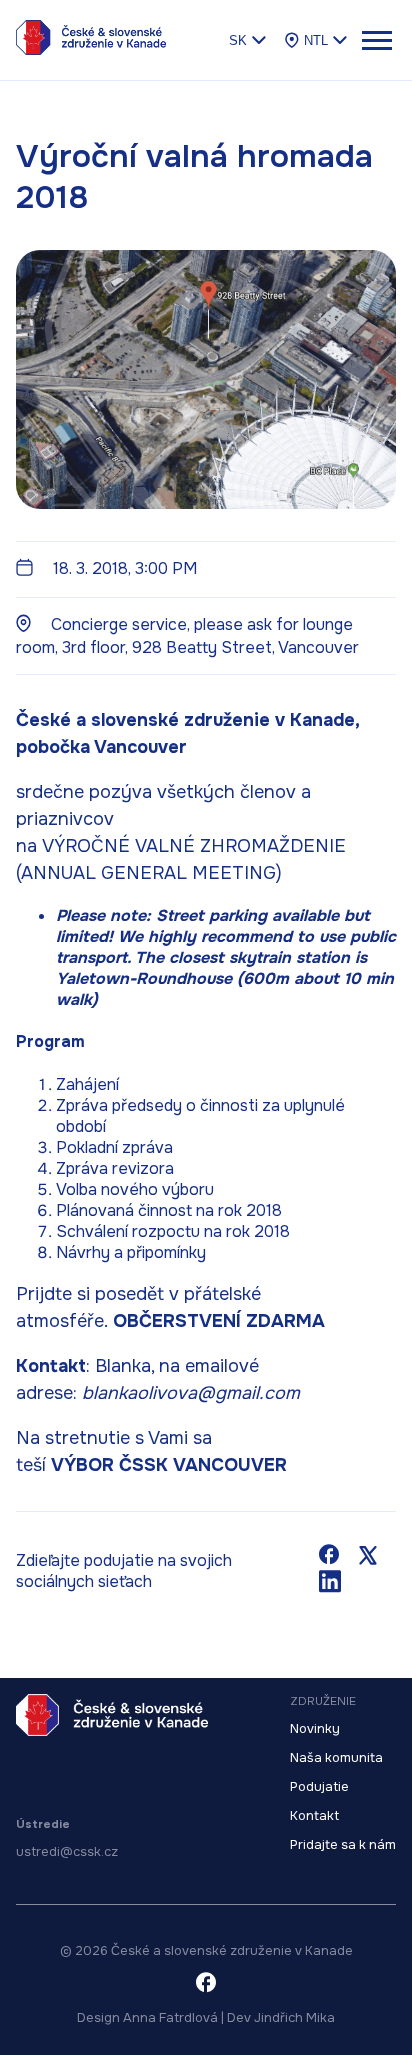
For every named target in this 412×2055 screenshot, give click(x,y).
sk (238, 40)
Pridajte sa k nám (343, 1845)
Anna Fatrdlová (170, 2018)
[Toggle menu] (376, 40)
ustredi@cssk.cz (67, 1852)
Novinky (315, 1729)
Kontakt (314, 1816)
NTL (316, 40)
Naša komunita (336, 1758)
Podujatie (319, 1787)
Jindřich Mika (294, 2018)
